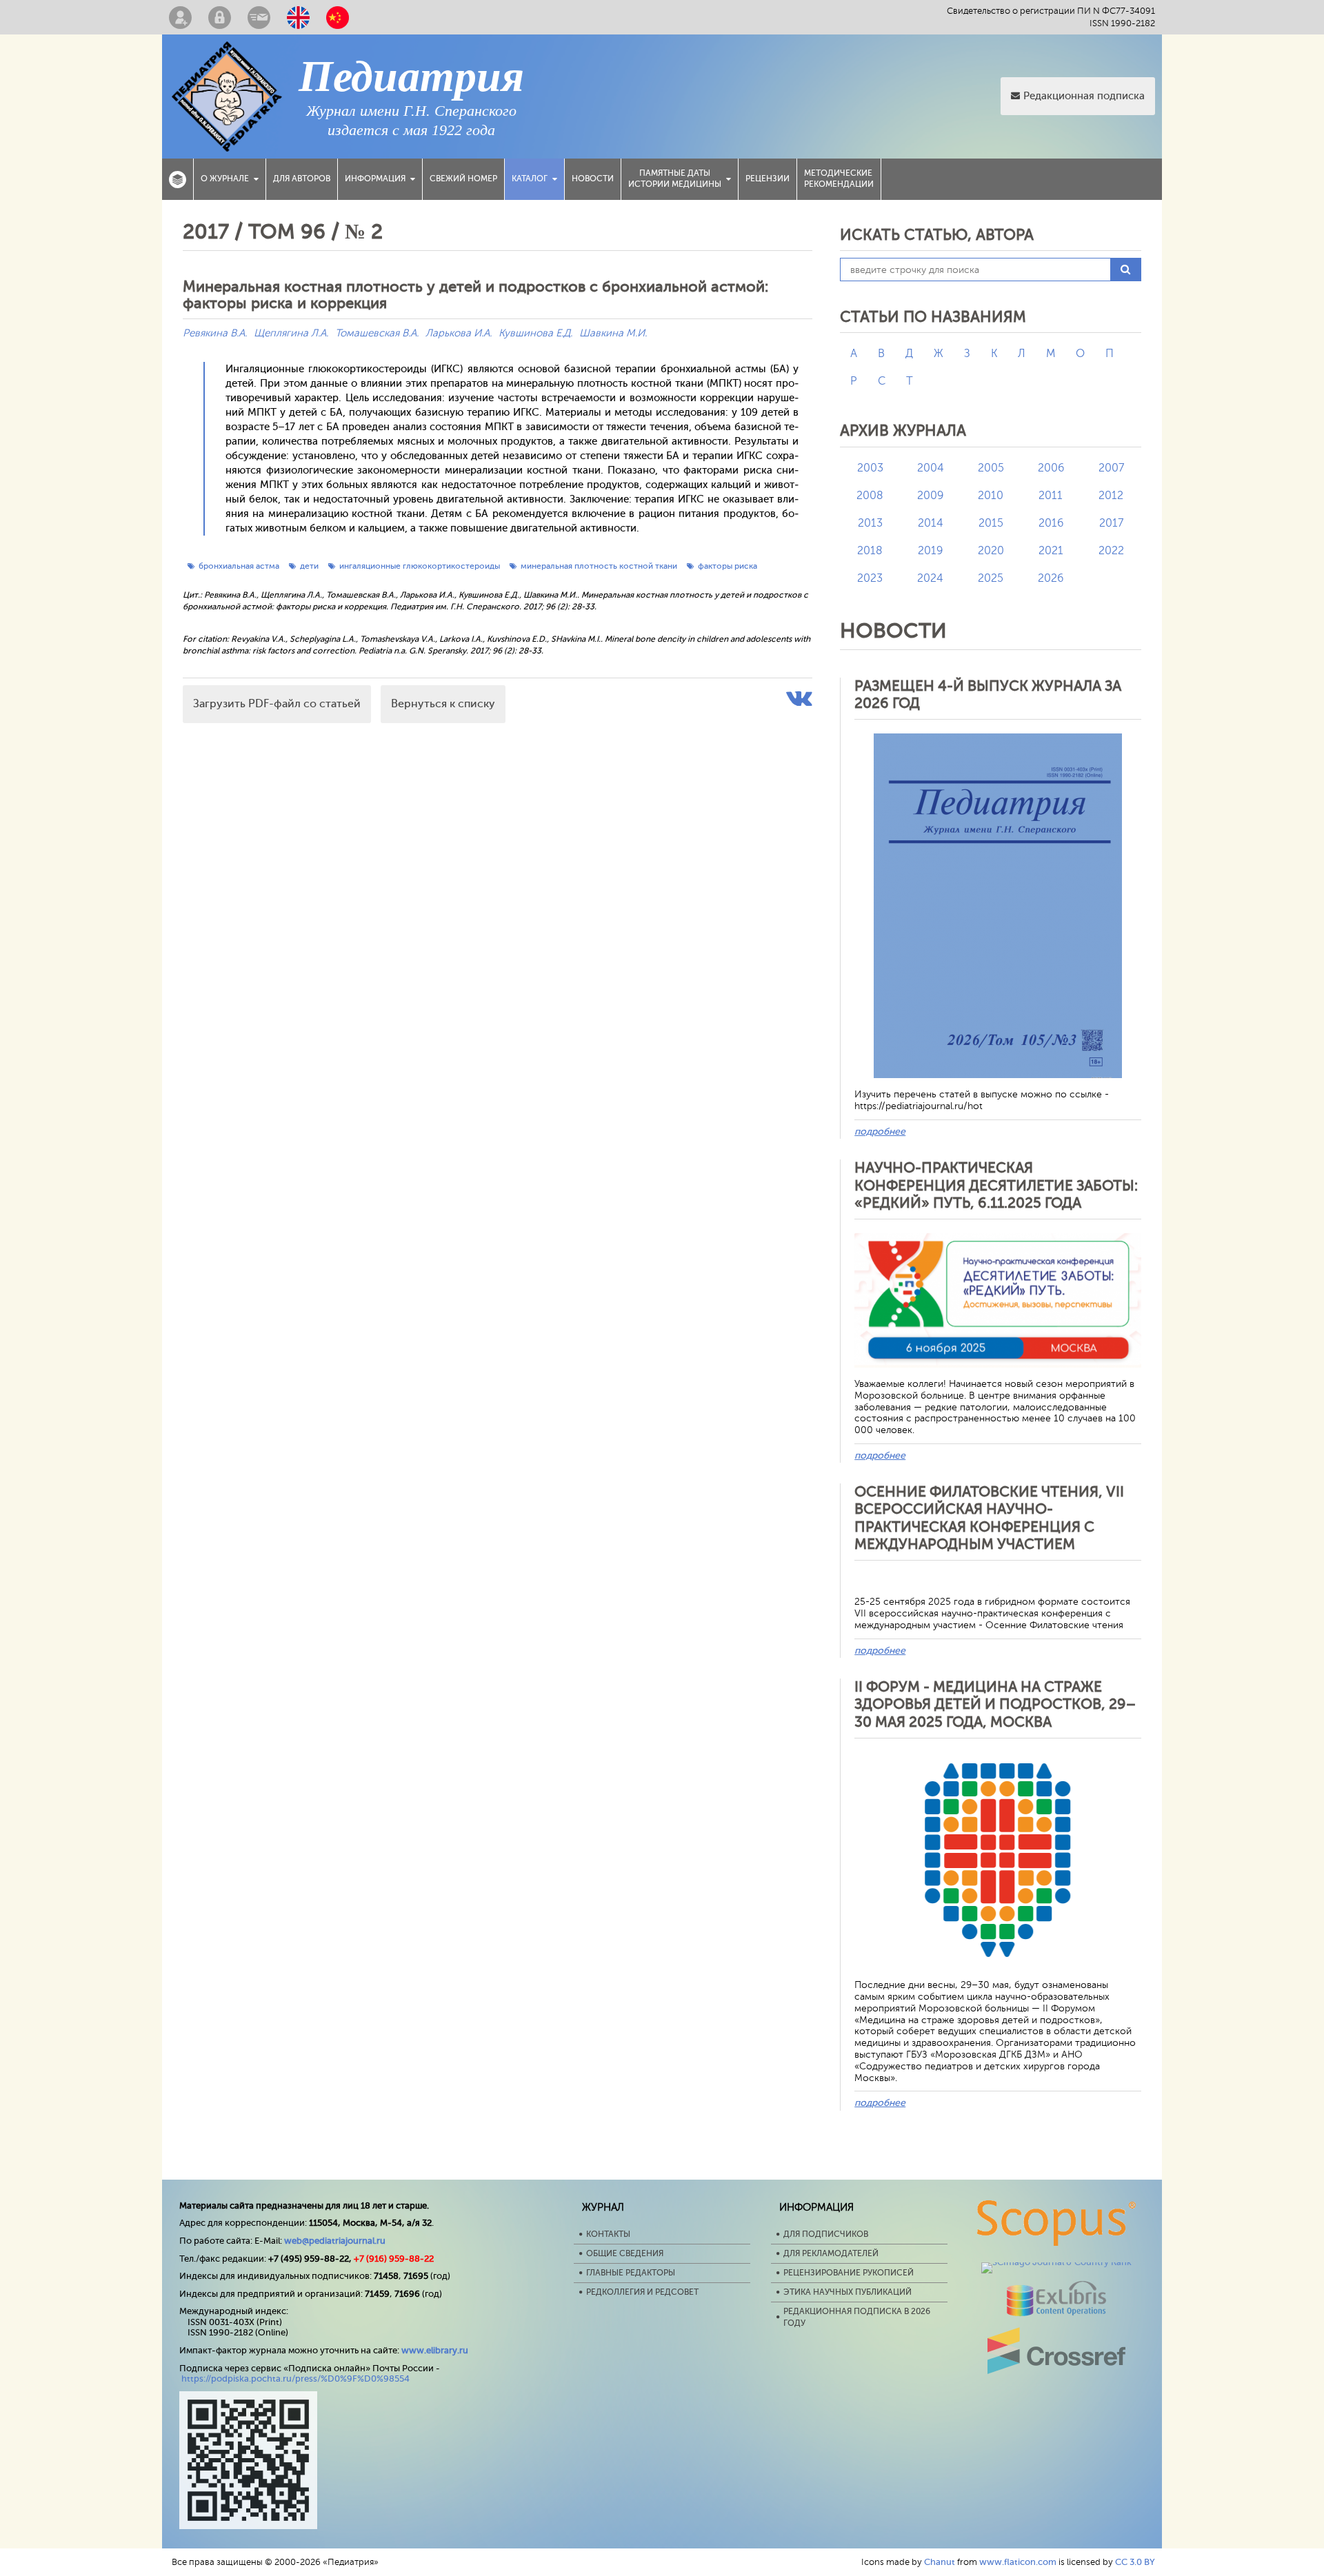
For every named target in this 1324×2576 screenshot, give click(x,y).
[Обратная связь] (259, 17)
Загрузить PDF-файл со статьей (277, 704)
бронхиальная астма (239, 566)
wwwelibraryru (435, 2350)
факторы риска (728, 566)
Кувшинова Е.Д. (535, 333)
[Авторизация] (220, 17)
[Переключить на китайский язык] (338, 17)
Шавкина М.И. (613, 333)
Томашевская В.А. (377, 333)
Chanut (940, 2562)
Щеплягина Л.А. (291, 333)
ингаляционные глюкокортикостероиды (420, 566)
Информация (375, 179)
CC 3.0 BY (1135, 2562)
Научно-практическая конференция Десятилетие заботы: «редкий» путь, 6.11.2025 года (996, 1185)
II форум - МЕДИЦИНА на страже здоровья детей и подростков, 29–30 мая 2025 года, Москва (995, 1704)
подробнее (880, 1132)
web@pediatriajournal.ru (335, 2241)
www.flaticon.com (1018, 2562)
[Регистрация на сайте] (180, 17)
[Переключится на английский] (298, 17)
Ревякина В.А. (215, 333)
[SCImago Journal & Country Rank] (1056, 2262)
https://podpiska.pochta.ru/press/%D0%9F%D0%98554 (295, 2379)
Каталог (530, 179)
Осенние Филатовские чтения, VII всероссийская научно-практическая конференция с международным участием (989, 1518)
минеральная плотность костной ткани (599, 566)
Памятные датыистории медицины (675, 179)
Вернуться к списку (443, 704)
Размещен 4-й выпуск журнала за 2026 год (988, 694)
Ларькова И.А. (459, 333)
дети (309, 566)
